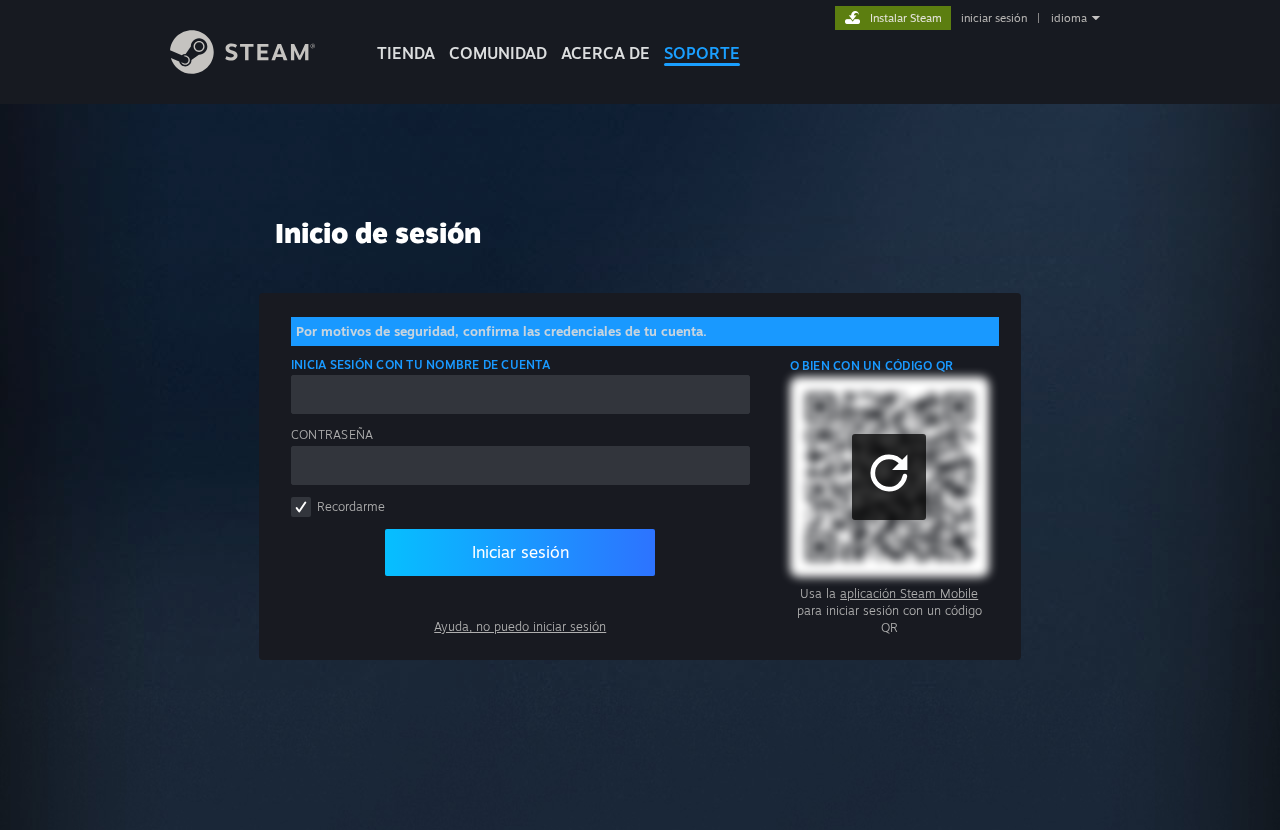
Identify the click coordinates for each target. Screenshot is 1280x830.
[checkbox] (301, 507)
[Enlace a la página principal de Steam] (242, 68)
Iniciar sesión (520, 552)
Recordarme (351, 506)
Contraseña (332, 434)
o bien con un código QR (872, 365)
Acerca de (605, 53)
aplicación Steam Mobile (909, 593)
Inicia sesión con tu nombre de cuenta (420, 364)
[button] (889, 477)
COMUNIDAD (498, 53)
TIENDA (406, 53)
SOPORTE (702, 53)
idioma (1069, 18)
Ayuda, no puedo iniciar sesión (520, 626)
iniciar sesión (994, 18)
